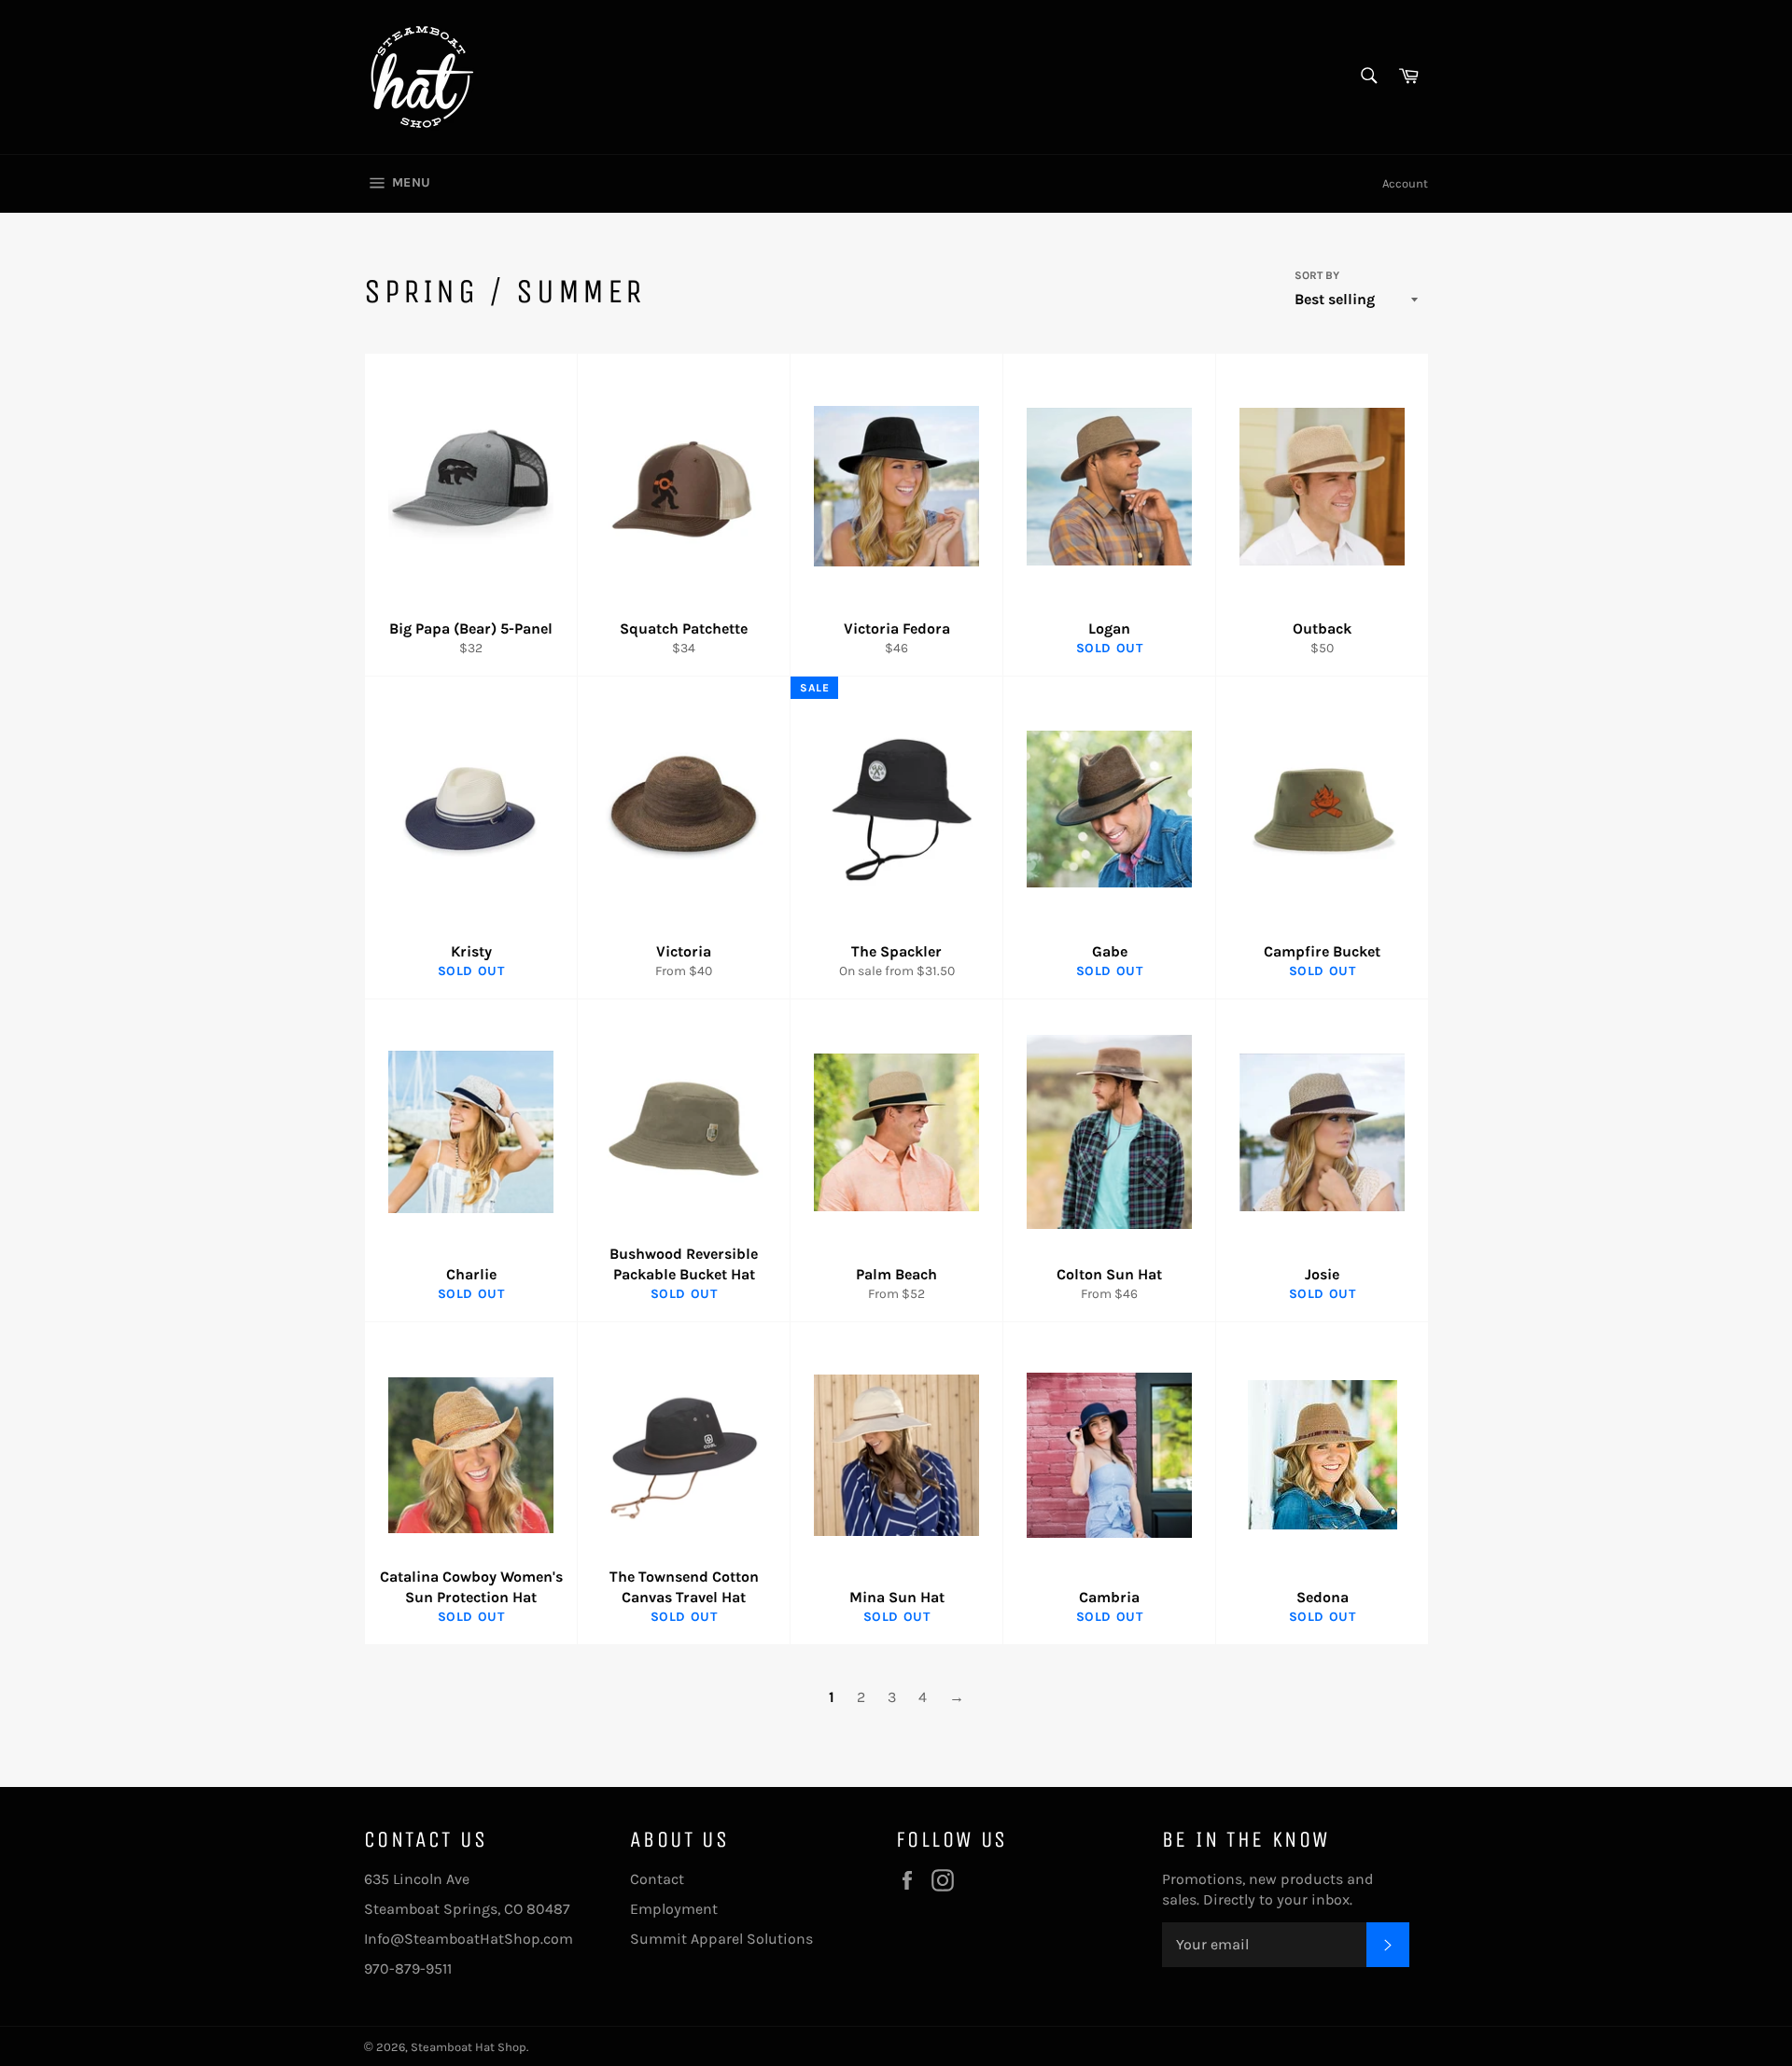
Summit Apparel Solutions (721, 1939)
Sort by (1317, 275)
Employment (674, 1909)
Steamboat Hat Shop (469, 2047)
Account (1405, 183)
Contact (657, 1879)
